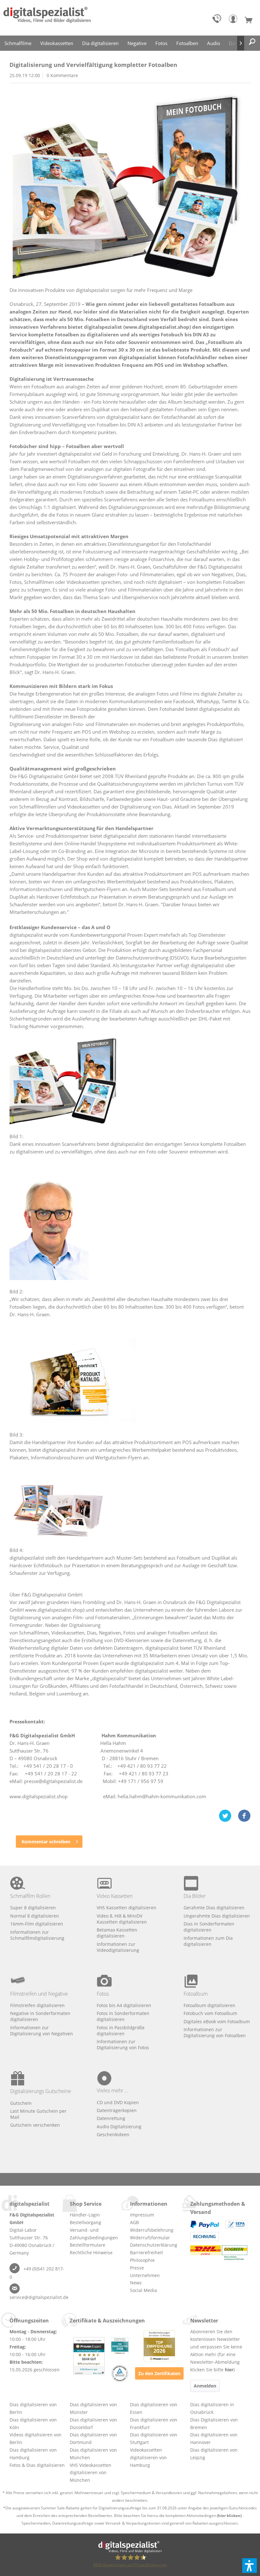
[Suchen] (252, 42)
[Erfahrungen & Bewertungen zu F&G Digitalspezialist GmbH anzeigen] (89, 2356)
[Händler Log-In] (235, 20)
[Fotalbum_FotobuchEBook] (130, 186)
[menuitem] (218, 20)
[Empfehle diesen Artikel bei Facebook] (244, 1816)
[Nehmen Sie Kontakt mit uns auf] (218, 20)
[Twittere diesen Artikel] (228, 1816)
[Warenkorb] (251, 20)
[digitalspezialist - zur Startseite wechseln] (47, 18)
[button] (250, 2566)
